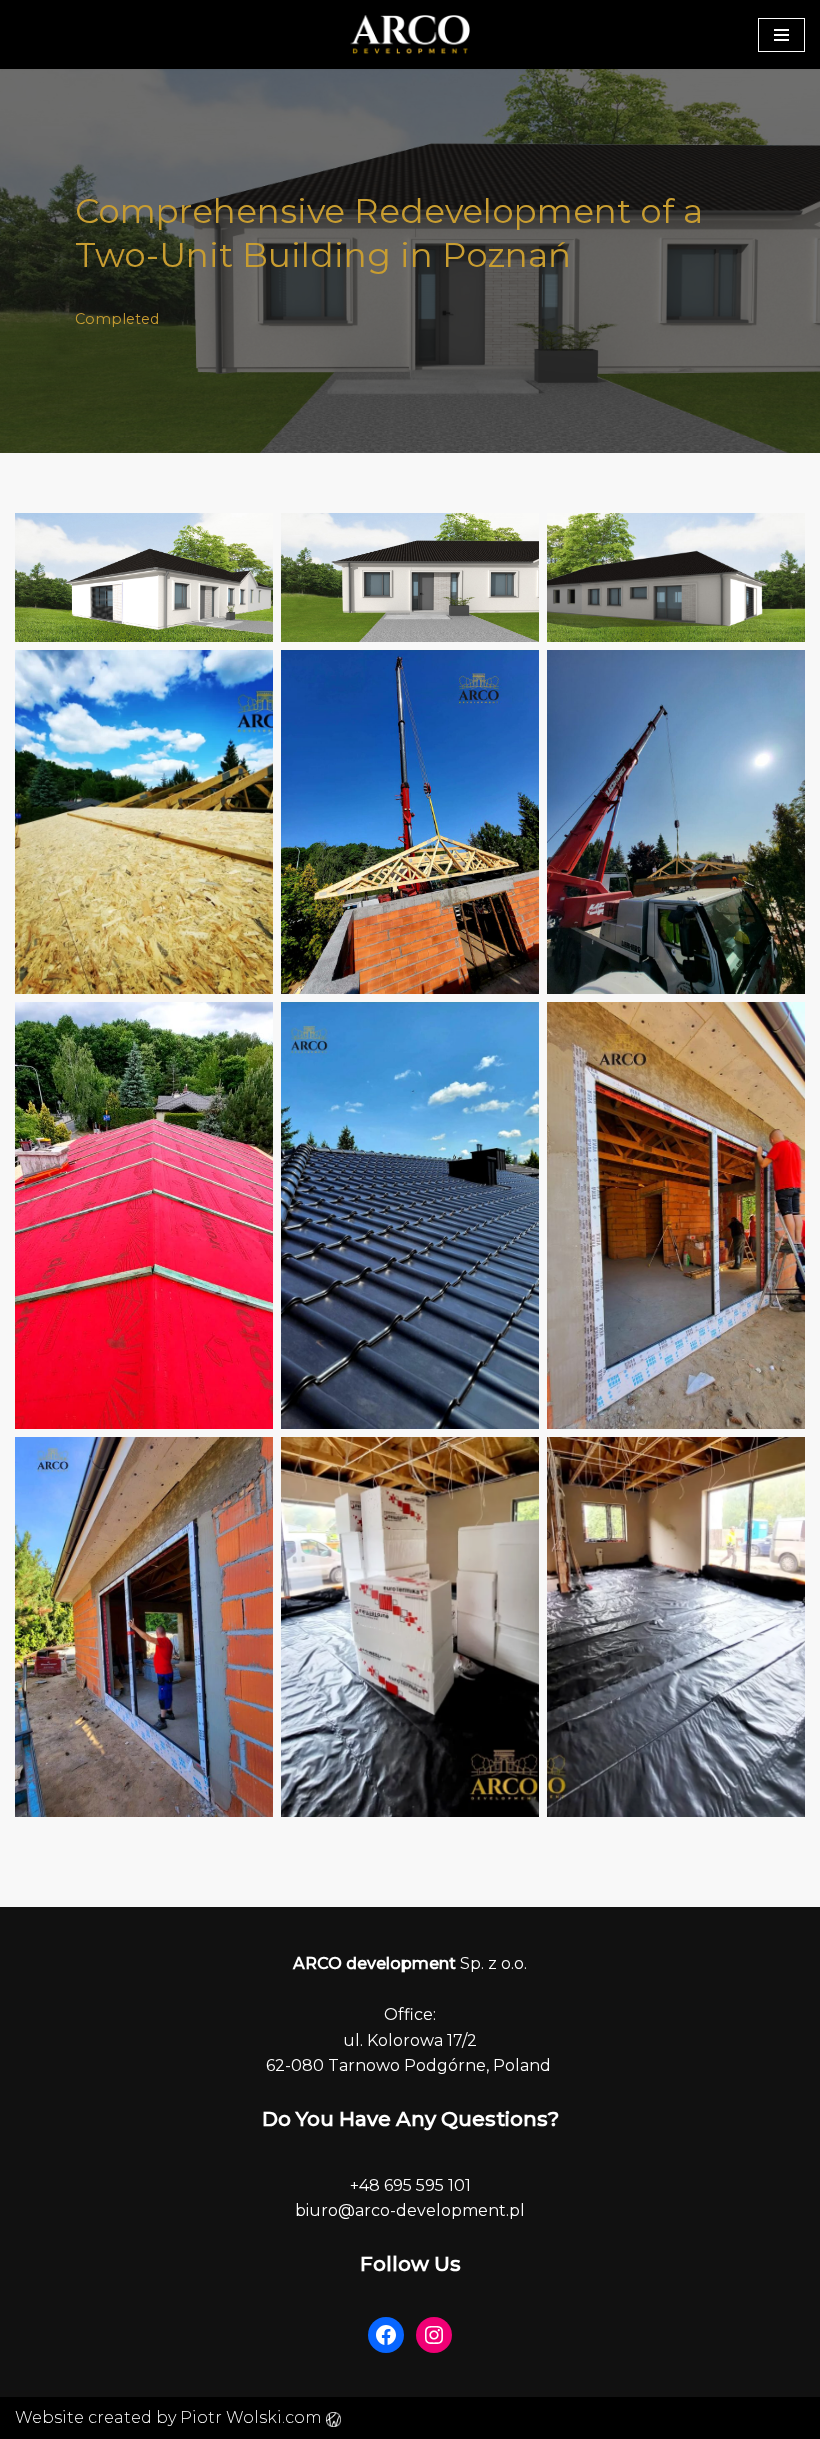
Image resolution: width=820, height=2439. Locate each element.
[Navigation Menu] (781, 35)
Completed (117, 319)
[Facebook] (386, 2335)
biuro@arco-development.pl (410, 2210)
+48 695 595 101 (410, 2185)
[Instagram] (434, 2335)
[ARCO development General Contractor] (410, 34)
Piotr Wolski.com (253, 2417)
